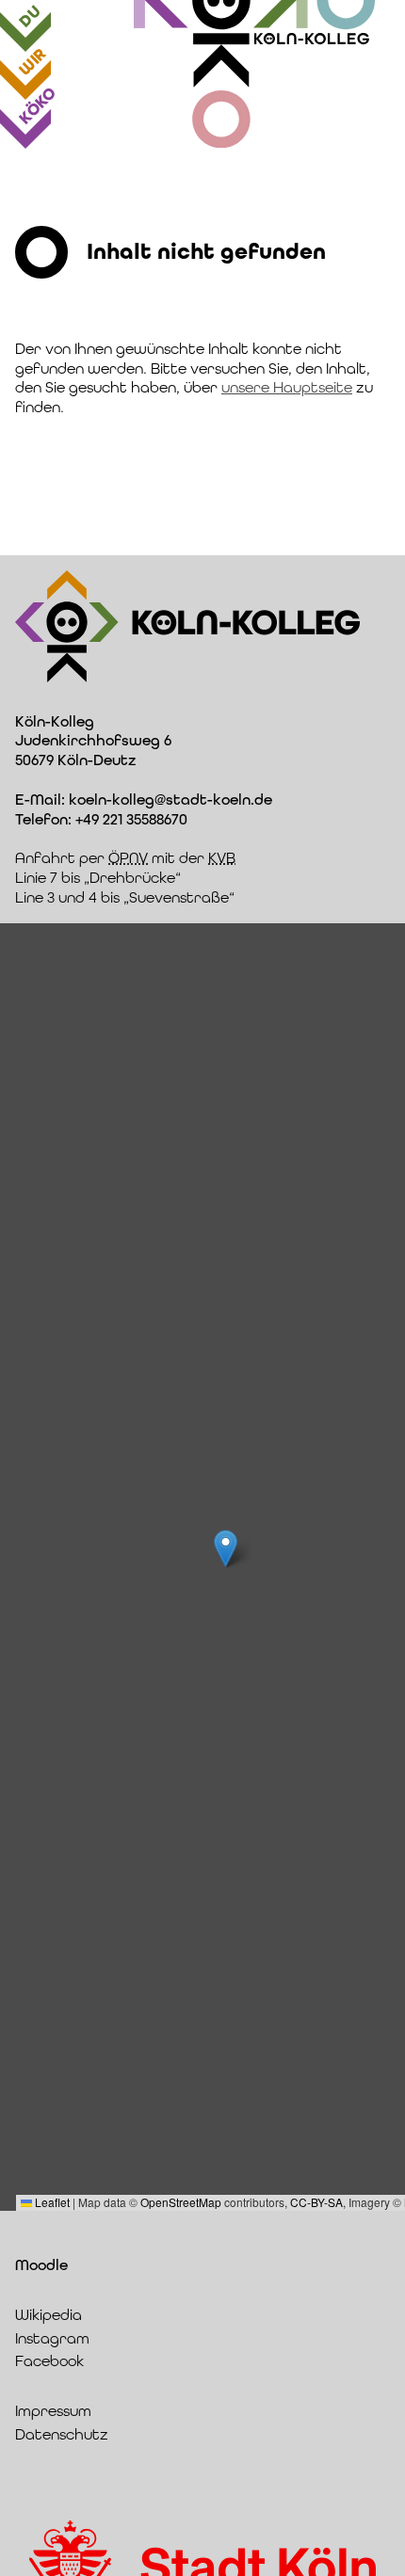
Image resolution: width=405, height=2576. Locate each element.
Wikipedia (49, 2315)
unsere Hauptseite (287, 387)
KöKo (38, 105)
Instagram (52, 2338)
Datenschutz (62, 2434)
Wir (32, 62)
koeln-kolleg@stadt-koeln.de (170, 800)
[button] (226, 1549)
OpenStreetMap (181, 2202)
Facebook (49, 2361)
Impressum (53, 2411)
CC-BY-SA (316, 2202)
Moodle (41, 2265)
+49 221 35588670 (131, 819)
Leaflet (51, 2202)
